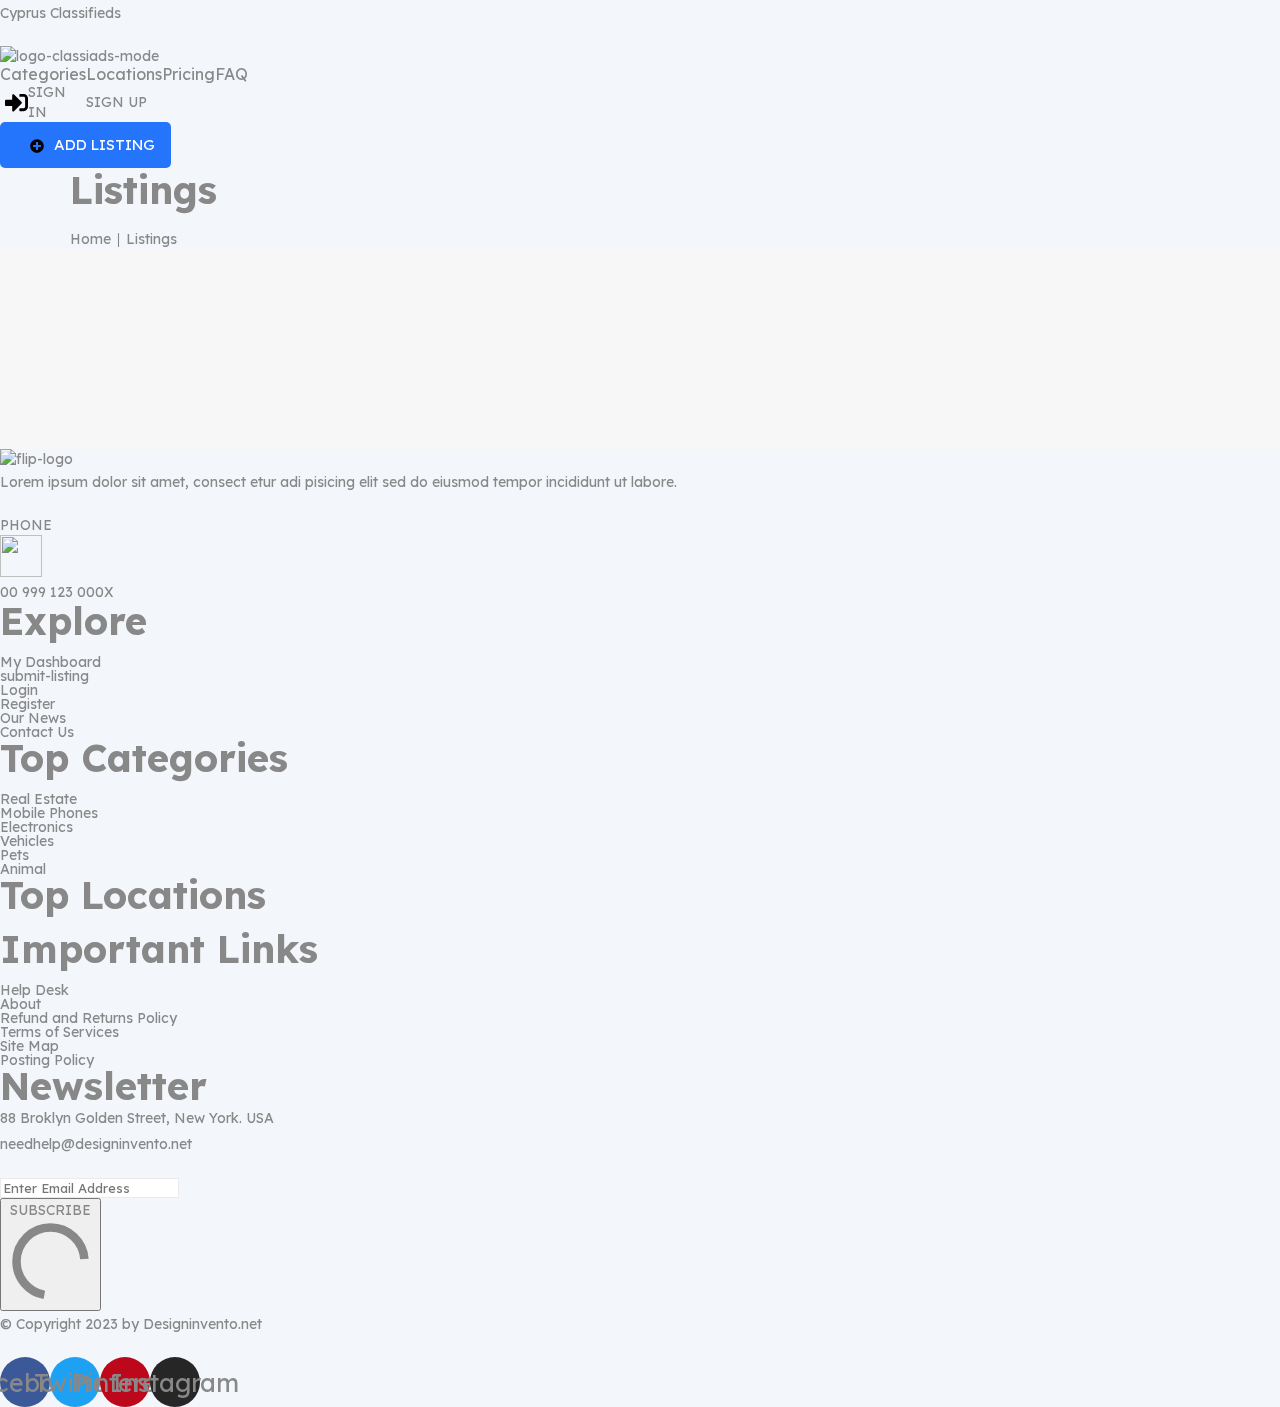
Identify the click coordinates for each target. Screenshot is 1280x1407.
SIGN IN (47, 102)
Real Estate (38, 799)
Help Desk (34, 990)
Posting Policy (47, 1060)
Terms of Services (59, 1032)
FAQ (231, 74)
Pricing (188, 74)
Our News (33, 718)
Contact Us (37, 732)
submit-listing (44, 676)
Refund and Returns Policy (88, 1018)
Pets (14, 855)
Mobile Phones (49, 813)
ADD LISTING (104, 144)
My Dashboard (50, 662)
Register (27, 704)
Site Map (29, 1046)
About (20, 1004)
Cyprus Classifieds (60, 13)
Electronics (36, 827)
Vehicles (27, 841)
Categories (43, 74)
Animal (23, 869)
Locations (124, 74)
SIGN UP (116, 102)
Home (90, 239)
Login (19, 690)
